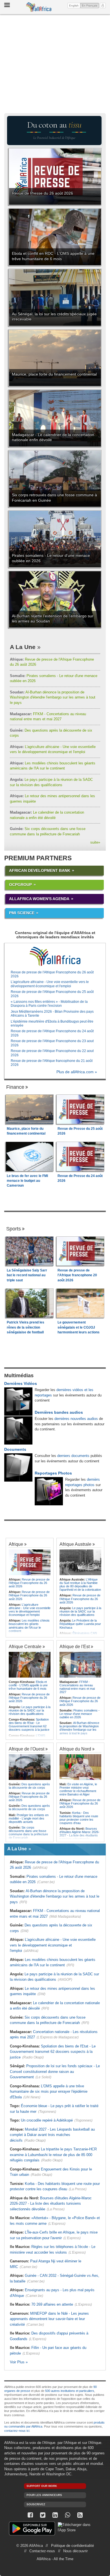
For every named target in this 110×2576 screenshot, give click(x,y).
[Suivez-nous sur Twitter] (43, 2515)
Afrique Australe (75, 1544)
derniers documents (73, 1456)
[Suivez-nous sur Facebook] (30, 2515)
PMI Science (22, 913)
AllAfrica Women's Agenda (39, 899)
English (74, 6)
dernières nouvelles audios (76, 1419)
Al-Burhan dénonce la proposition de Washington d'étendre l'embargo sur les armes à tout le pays (53, 697)
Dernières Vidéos (21, 1383)
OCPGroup (20, 885)
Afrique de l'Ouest (27, 1749)
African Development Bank (40, 870)
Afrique (16, 1544)
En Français (90, 5)
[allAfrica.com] (55, 956)
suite (95, 842)
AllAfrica (39, 7)
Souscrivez (36, 2504)
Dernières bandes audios (59, 1412)
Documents (15, 1449)
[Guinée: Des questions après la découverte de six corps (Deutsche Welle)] (30, 1767)
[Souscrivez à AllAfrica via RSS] (80, 2515)
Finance (15, 1087)
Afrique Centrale (25, 1646)
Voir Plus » (19, 2362)
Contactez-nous (42, 2551)
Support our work (42, 2486)
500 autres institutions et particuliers (70, 2391)
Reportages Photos (53, 1473)
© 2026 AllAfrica (30, 2546)
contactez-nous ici (17, 2431)
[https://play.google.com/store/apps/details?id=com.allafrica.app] (32, 2529)
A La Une (23, 647)
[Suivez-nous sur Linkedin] (55, 2515)
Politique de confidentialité (72, 2546)
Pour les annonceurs (44, 2495)
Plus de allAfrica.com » (77, 1072)
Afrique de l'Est (75, 1646)
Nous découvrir (75, 2551)
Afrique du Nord (75, 1749)
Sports (14, 1229)
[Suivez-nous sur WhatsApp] (67, 2515)
